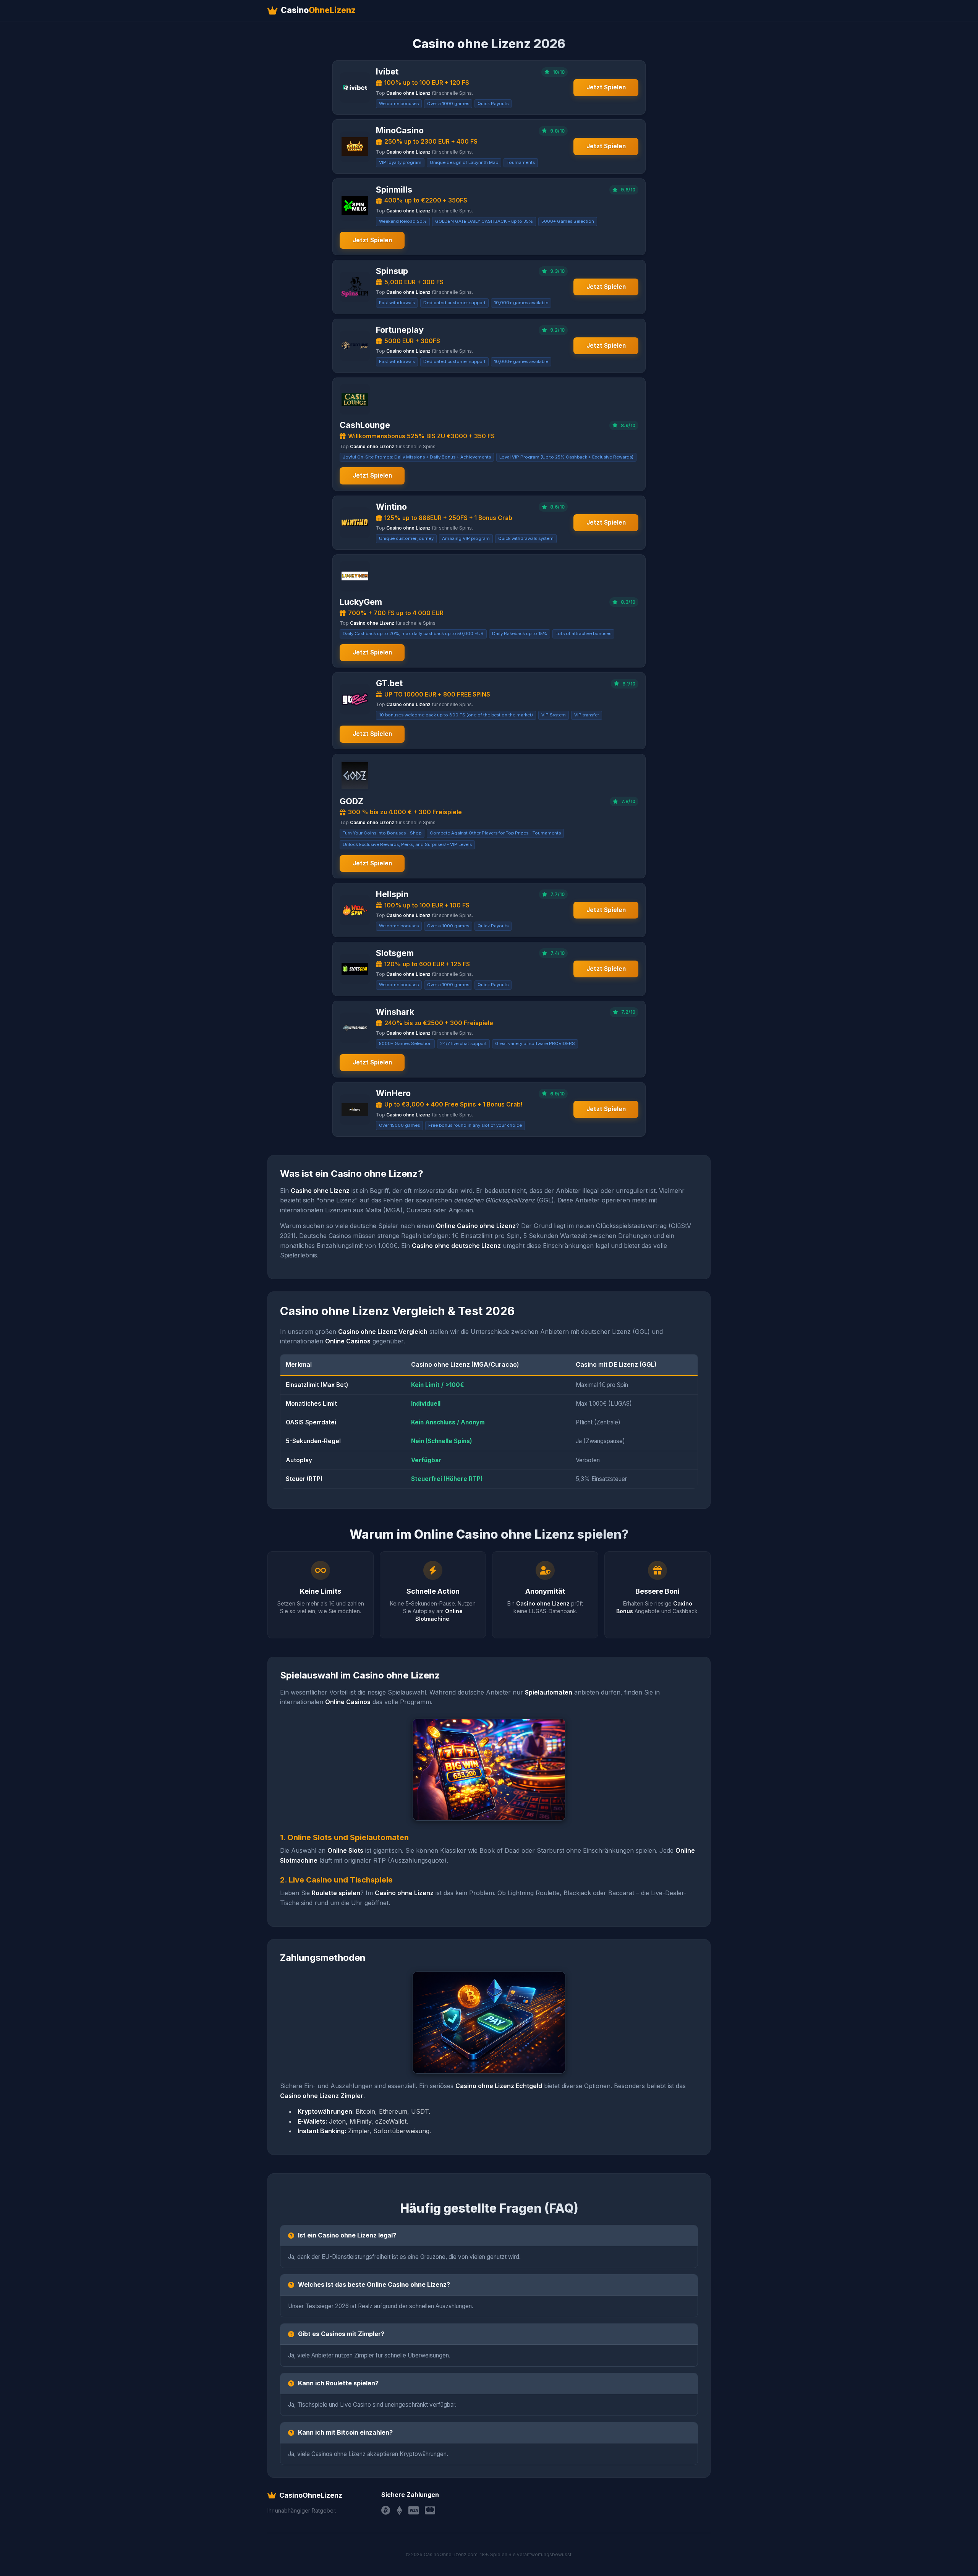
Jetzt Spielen (606, 87)
